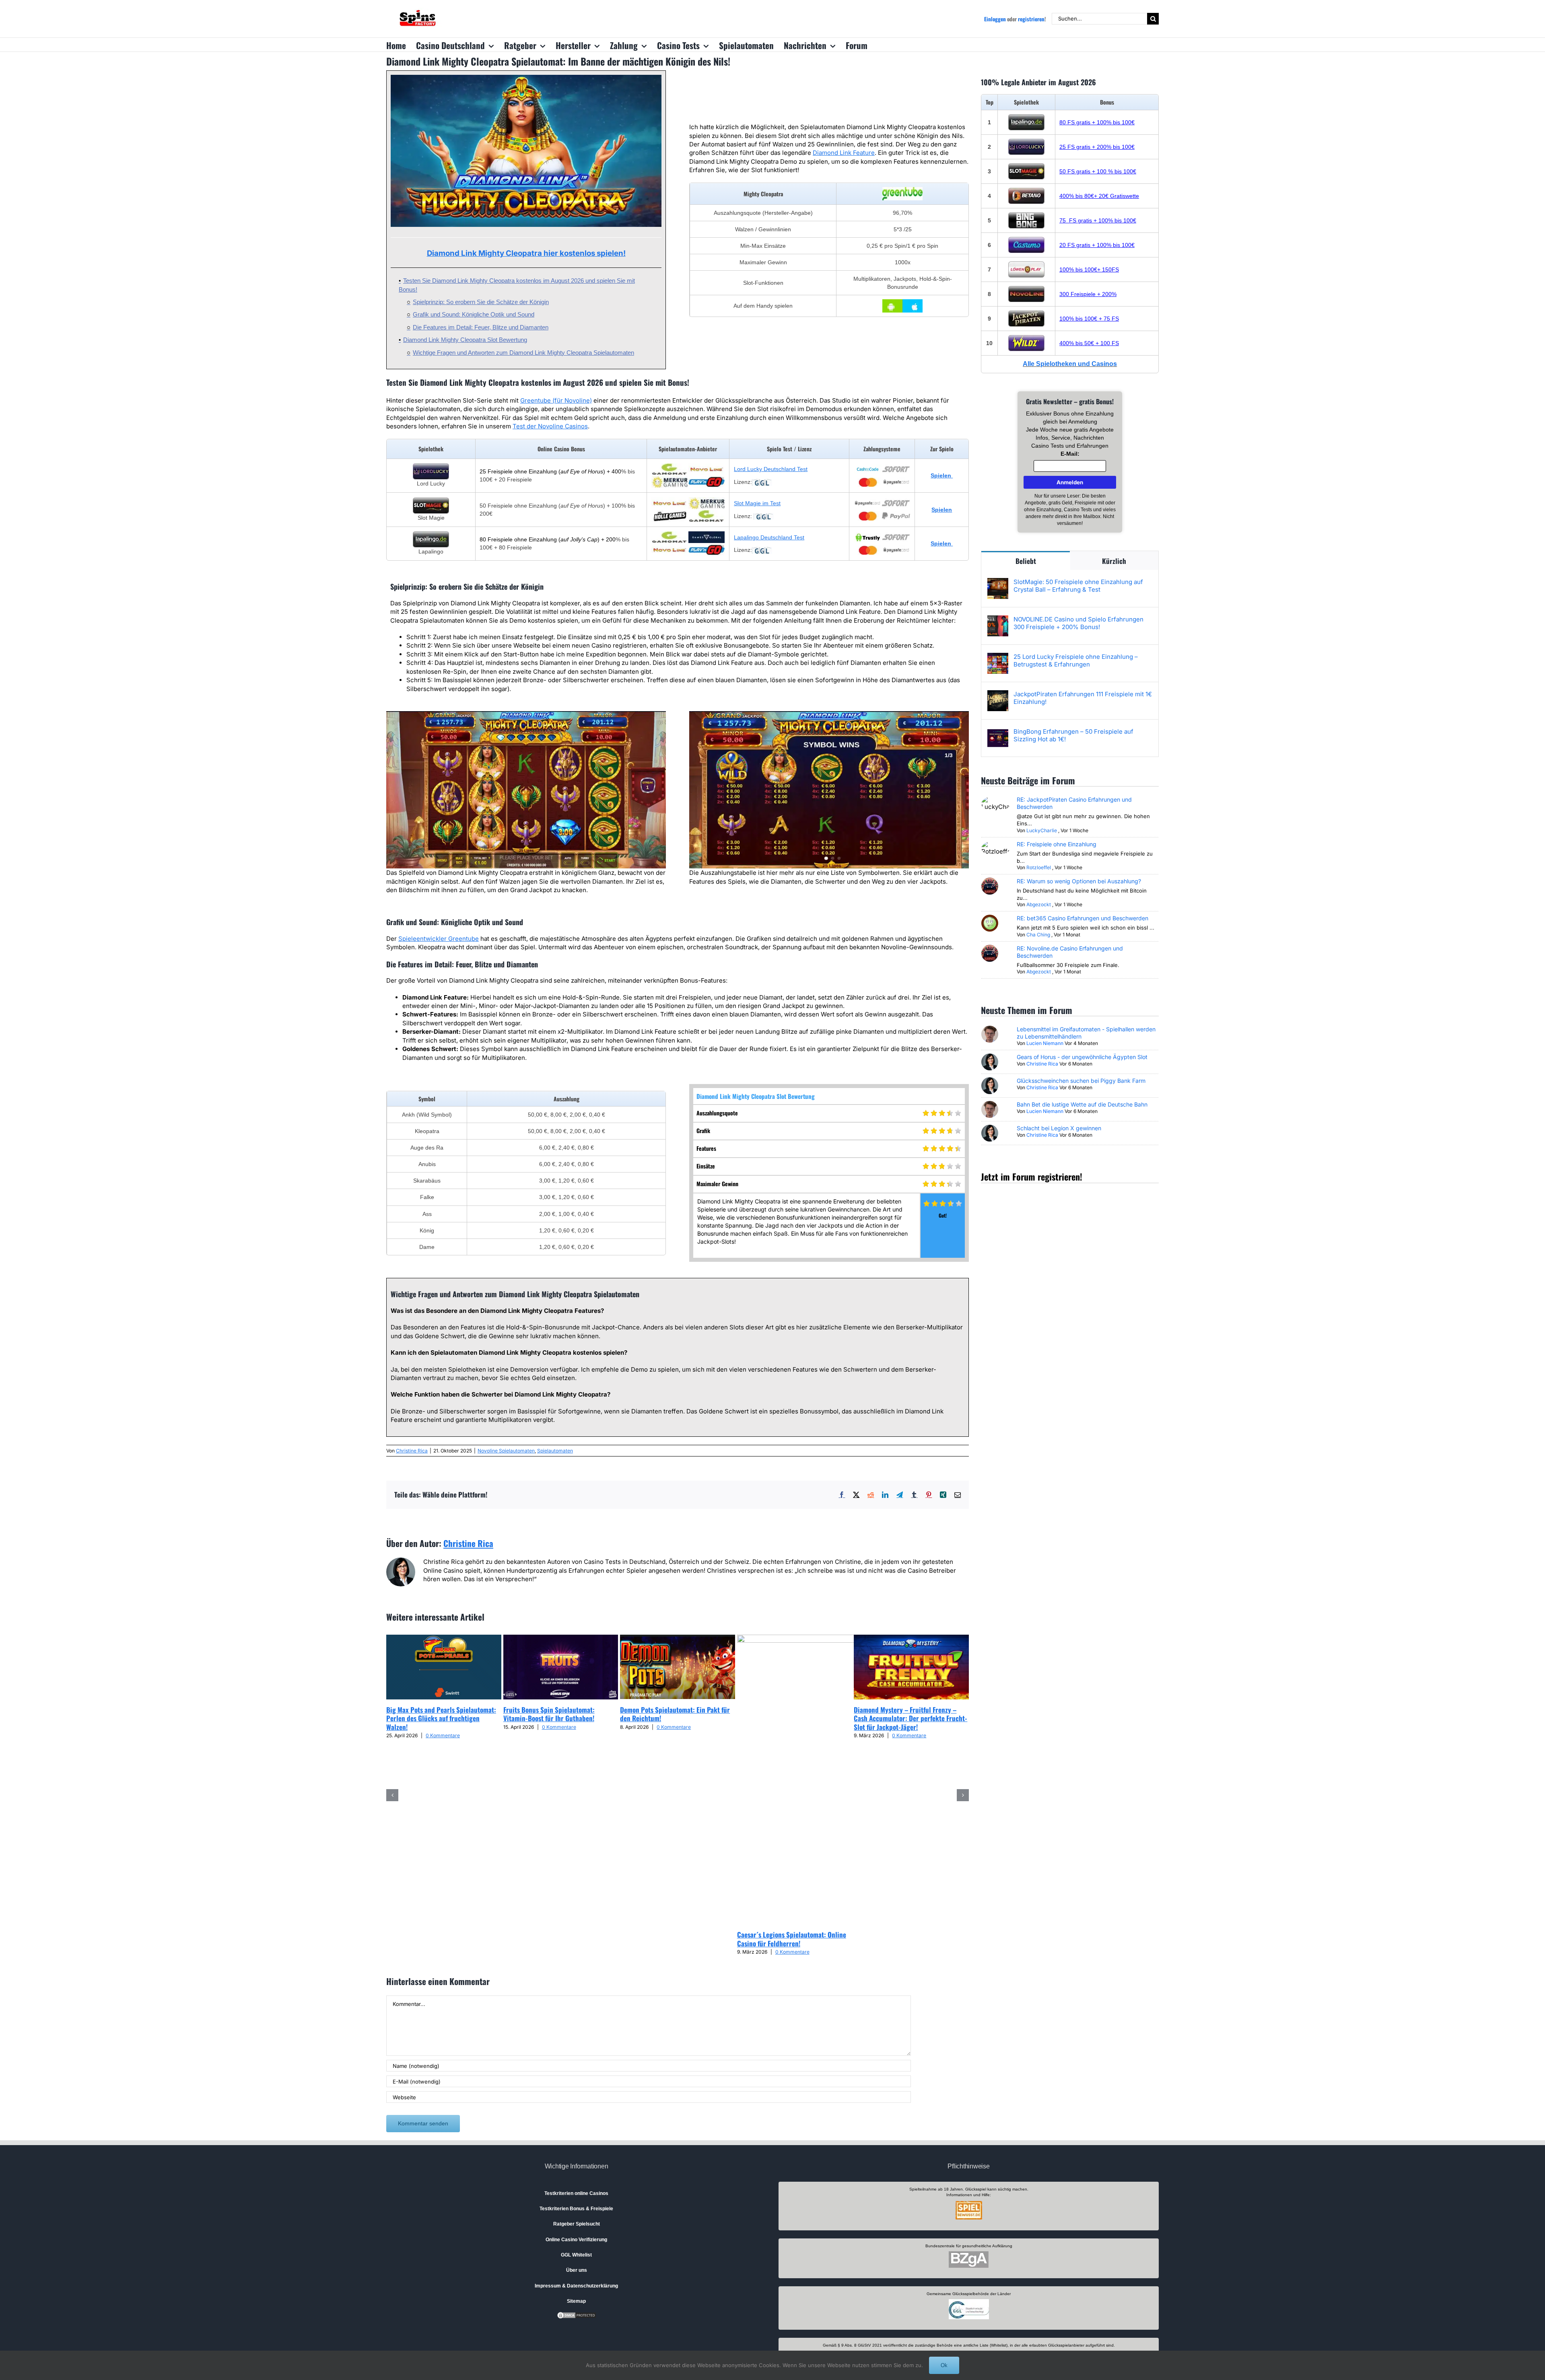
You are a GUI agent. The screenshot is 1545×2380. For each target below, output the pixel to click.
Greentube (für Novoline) (556, 400)
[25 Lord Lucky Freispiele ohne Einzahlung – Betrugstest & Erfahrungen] (998, 657)
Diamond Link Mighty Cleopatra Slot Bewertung (465, 340)
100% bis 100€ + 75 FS (1089, 319)
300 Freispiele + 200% (1088, 294)
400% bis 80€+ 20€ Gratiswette (1099, 196)
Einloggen (995, 19)
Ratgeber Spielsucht (577, 2224)
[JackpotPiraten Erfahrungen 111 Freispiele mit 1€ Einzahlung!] (998, 694)
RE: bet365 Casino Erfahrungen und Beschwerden (1083, 918)
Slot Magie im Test (757, 503)
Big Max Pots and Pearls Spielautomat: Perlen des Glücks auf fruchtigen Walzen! (441, 1718)
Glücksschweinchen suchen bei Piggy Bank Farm (1081, 1081)
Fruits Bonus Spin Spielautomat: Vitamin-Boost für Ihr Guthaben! (549, 1714)
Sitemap (576, 2301)
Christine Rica (412, 1451)
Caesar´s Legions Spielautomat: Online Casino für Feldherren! (792, 1939)
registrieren (1031, 19)
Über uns (577, 2270)
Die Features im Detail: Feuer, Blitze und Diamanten (481, 327)
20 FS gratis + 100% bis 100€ (1097, 245)
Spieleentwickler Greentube (439, 939)
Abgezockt (1039, 904)
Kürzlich (1114, 561)
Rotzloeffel (1039, 867)
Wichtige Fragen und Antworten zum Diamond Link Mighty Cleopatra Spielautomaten (523, 353)
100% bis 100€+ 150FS (1089, 269)
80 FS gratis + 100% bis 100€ (1097, 122)
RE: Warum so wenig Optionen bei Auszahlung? (1079, 881)
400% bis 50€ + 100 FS (1089, 343)
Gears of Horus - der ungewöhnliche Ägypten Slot (1082, 1057)
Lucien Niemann (1045, 1043)
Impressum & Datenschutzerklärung (576, 2286)
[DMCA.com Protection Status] (577, 2315)
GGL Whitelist (576, 2255)
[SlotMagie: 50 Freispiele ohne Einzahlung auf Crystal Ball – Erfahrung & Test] (998, 582)
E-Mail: (1070, 454)
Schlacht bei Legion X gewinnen (1059, 1128)
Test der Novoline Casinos (550, 426)
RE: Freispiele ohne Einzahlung (1057, 844)
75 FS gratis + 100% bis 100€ (1098, 220)
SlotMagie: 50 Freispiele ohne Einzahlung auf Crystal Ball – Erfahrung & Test (1078, 586)
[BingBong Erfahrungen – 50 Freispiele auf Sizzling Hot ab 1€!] (998, 732)
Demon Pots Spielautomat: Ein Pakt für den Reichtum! (675, 1714)
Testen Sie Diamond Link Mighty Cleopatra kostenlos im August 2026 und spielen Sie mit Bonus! (517, 285)
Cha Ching (1038, 935)
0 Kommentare (443, 1735)
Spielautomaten (555, 1451)
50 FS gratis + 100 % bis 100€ (1098, 171)
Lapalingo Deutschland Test (769, 537)
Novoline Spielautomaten (506, 1451)
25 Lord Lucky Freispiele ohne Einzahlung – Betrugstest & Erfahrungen (1076, 660)
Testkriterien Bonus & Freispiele (576, 2209)
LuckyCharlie (1042, 830)
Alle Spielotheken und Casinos (1070, 364)
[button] (392, 1795)
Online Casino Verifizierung (576, 2240)
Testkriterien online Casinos (576, 2193)
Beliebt (1026, 561)
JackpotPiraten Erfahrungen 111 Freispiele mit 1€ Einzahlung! (1083, 698)
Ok (944, 2365)
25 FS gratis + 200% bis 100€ (1097, 147)
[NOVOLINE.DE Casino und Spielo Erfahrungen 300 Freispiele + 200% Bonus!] (998, 620)
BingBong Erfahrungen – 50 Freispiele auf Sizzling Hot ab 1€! (1073, 735)
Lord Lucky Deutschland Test (771, 469)
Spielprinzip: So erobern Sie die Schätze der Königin (481, 302)
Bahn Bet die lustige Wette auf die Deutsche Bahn (1082, 1104)
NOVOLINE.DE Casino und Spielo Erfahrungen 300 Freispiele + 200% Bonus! (1078, 623)
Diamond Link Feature (844, 153)
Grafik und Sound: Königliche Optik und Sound (474, 314)
